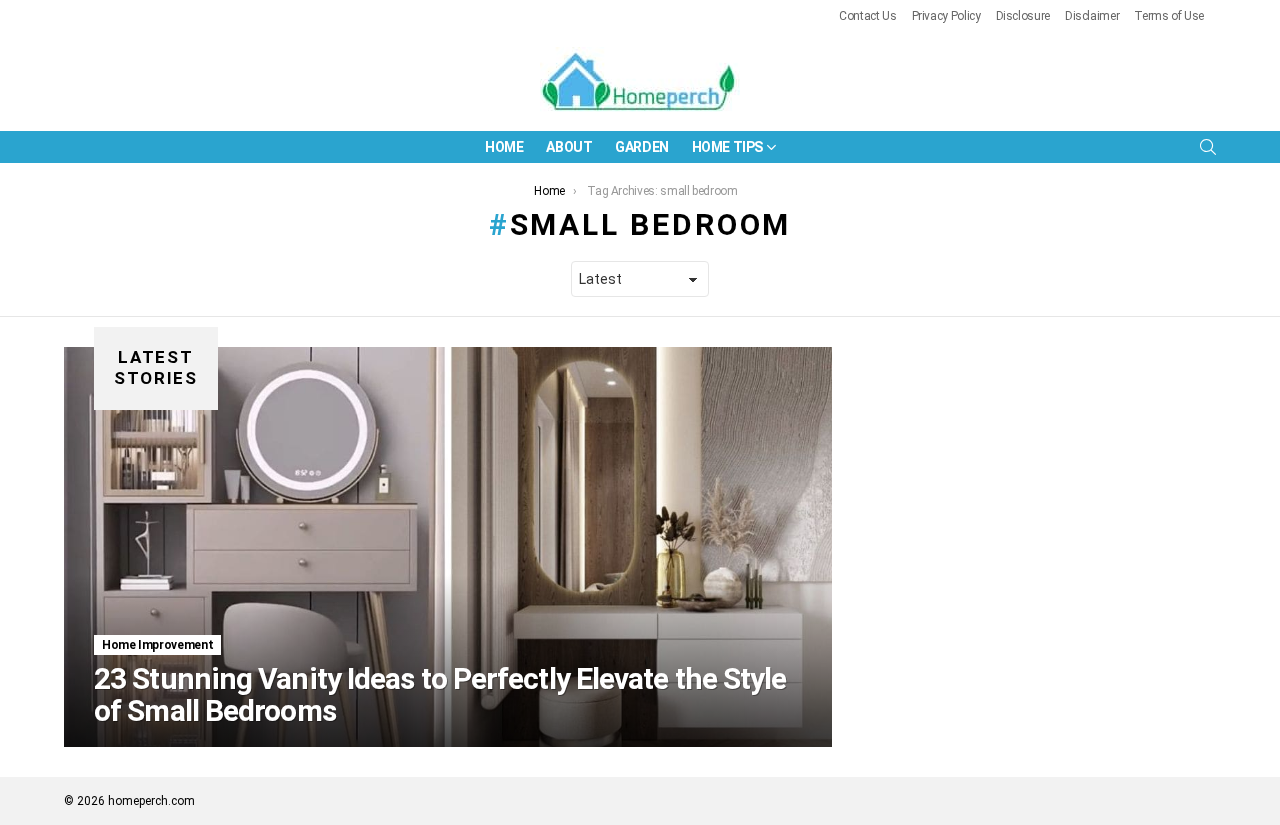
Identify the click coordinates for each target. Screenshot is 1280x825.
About (569, 147)
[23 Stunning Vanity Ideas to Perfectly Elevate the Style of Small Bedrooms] (448, 547)
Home (504, 147)
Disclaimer (1092, 16)
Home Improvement (157, 645)
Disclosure (1023, 16)
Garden (641, 147)
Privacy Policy (946, 16)
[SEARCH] (1208, 147)
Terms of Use (1169, 16)
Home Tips (727, 147)
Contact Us (867, 16)
